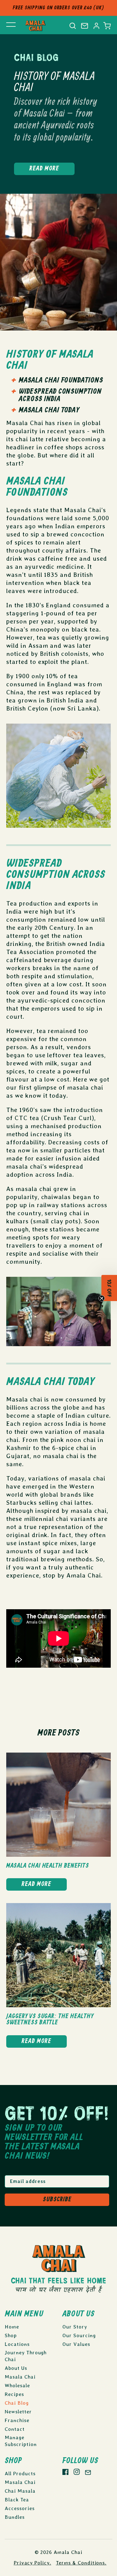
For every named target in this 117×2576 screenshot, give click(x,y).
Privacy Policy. (32, 2563)
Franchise (17, 2420)
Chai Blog (17, 2403)
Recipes (14, 2394)
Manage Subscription (21, 2441)
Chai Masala (20, 2491)
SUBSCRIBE (57, 2200)
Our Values (76, 2344)
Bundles (15, 2517)
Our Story (75, 2327)
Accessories (20, 2508)
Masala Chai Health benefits (48, 1866)
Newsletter (18, 2412)
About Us (16, 2368)
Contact (15, 2429)
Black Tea (17, 2500)
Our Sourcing (79, 2335)
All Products (20, 2474)
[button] (107, 26)
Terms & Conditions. (81, 2563)
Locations (17, 2344)
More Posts (58, 1733)
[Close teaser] (102, 1301)
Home (12, 2327)
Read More (44, 169)
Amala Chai (68, 2552)
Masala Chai (20, 2377)
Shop (11, 2335)
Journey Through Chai (26, 2356)
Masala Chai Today (49, 410)
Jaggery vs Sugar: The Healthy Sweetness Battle (50, 2020)
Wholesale (17, 2386)
